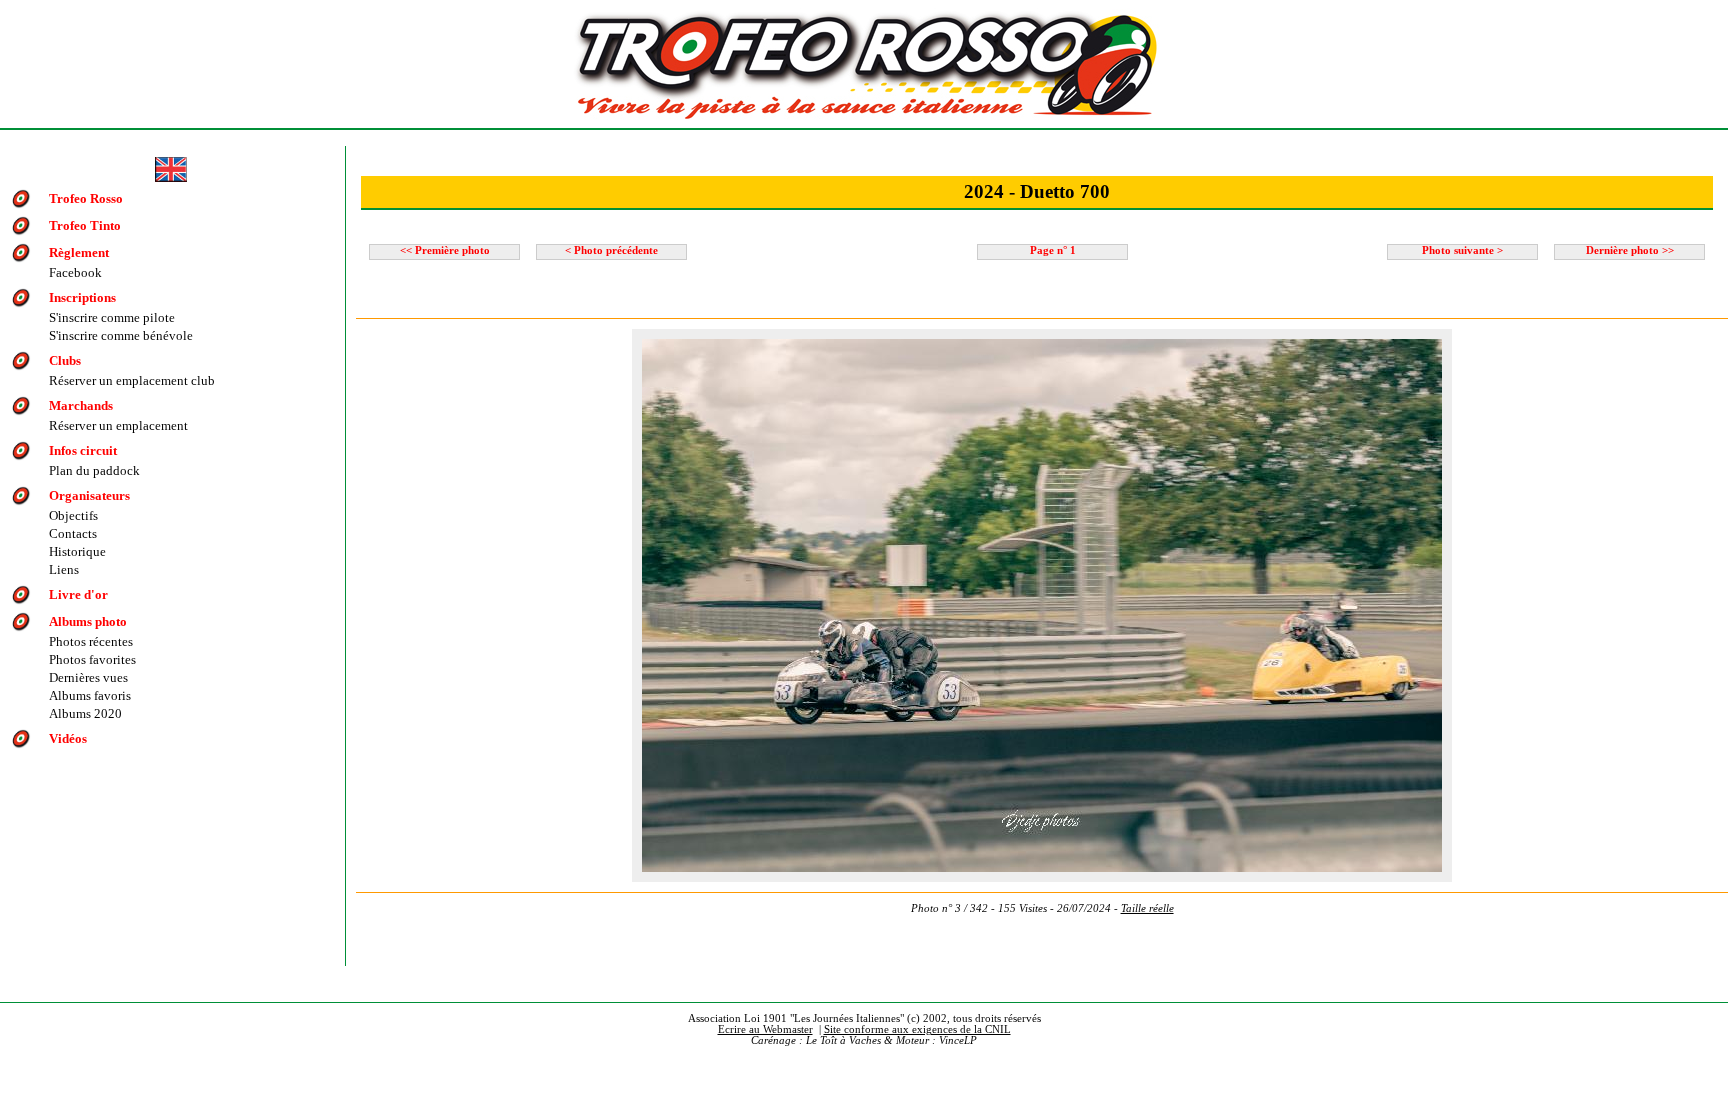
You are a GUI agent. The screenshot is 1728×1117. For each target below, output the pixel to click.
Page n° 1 (1053, 250)
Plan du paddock (94, 470)
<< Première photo (445, 250)
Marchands (81, 405)
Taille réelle (1147, 908)
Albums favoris (90, 695)
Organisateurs (89, 495)
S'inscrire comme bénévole (121, 335)
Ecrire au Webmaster (765, 1029)
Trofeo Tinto (85, 225)
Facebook (75, 272)
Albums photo (88, 621)
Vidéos (68, 738)
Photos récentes (91, 641)
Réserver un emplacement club (132, 380)
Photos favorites (92, 659)
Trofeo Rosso (86, 198)
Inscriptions (82, 297)
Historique (77, 551)
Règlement (79, 252)
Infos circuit (83, 450)
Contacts (73, 533)
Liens (64, 569)
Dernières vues (88, 677)
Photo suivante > (1462, 250)
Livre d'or (78, 594)
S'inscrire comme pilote (112, 317)
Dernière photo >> (1630, 250)
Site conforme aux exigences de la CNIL (917, 1029)
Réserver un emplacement (118, 425)
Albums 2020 (85, 713)
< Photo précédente (611, 250)
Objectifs (73, 515)
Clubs (65, 360)
